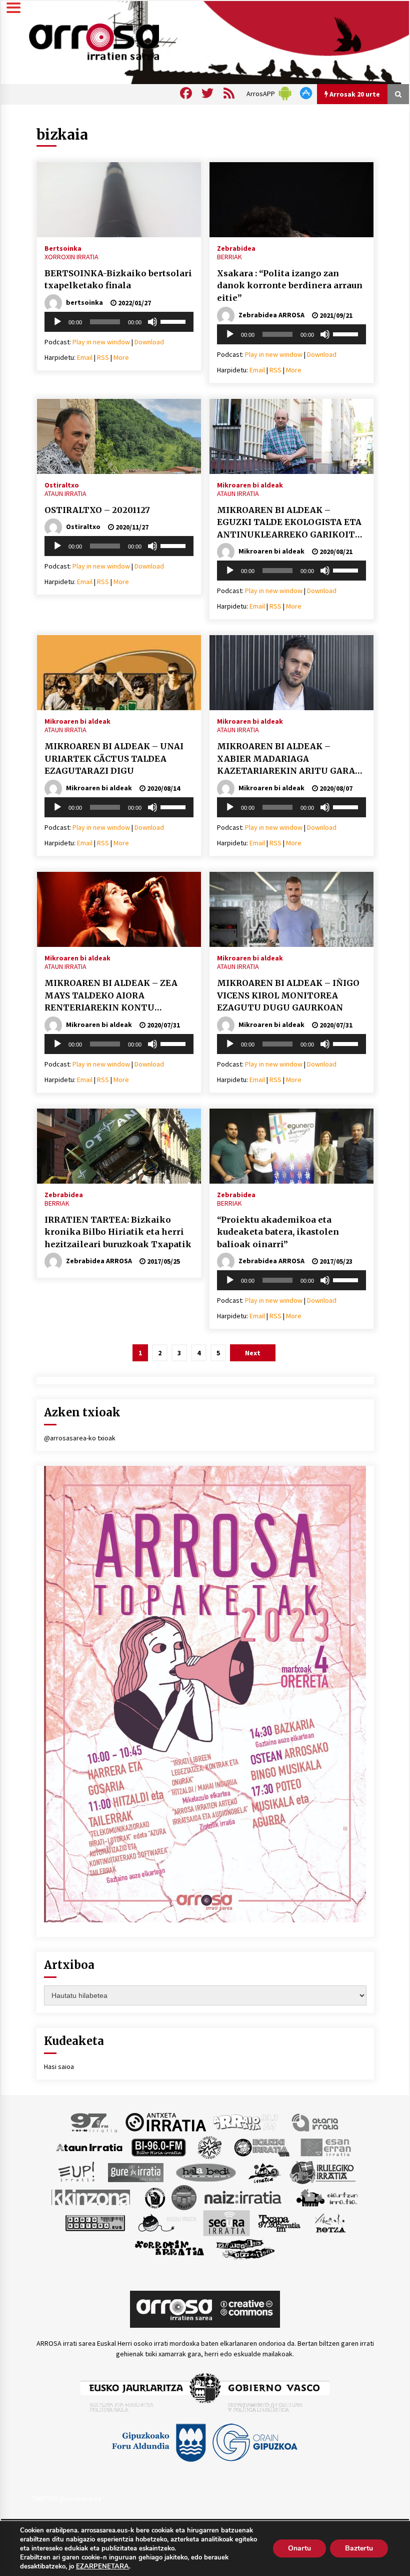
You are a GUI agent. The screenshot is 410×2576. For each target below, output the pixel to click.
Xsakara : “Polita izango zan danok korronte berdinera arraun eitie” (290, 286)
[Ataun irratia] (89, 2147)
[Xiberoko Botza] (330, 2222)
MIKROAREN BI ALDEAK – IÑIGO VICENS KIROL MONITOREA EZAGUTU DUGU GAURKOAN (288, 995)
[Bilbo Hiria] (158, 2147)
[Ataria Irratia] (316, 2122)
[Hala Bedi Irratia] (206, 2172)
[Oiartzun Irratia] (327, 2197)
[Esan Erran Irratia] (325, 2147)
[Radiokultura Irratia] (95, 2222)
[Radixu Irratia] (167, 2222)
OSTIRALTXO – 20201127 (97, 510)
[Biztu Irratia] (210, 2147)
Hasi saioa (59, 2067)
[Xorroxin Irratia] (169, 2248)
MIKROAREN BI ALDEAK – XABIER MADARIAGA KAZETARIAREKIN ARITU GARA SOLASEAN (286, 759)
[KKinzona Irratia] (91, 2197)
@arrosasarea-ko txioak (80, 1438)
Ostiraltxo (62, 484)
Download (149, 342)
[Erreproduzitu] (57, 322)
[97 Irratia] (94, 2122)
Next (253, 1353)
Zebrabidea (236, 248)
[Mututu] (152, 322)
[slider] (174, 321)
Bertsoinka (63, 248)
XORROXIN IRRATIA (71, 257)
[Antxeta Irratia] (166, 2122)
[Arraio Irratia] (246, 2122)
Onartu (299, 2548)
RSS (103, 357)
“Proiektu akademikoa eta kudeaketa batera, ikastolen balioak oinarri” (278, 1232)
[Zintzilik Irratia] (246, 2248)
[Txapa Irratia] (279, 2222)
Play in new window (101, 342)
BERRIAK (229, 257)
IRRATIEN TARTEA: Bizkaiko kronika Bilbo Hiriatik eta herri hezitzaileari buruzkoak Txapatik (118, 1232)
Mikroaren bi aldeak (250, 484)
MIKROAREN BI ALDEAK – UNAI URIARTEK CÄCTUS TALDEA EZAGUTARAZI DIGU (114, 758)
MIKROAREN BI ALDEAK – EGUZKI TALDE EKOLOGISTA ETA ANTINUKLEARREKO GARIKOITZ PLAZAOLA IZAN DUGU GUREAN (289, 523)
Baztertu (359, 2548)
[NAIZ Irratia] (243, 2197)
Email (85, 357)
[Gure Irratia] (135, 2172)
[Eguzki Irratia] (261, 2147)
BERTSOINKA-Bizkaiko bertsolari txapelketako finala (118, 280)
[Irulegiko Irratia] (322, 2172)
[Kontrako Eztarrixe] (154, 2197)
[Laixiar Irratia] (184, 2197)
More (121, 357)
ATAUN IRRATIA (65, 493)
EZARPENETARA (102, 2566)
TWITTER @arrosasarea (67, 2498)
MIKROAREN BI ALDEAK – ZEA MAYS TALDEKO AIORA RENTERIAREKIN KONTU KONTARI (111, 996)
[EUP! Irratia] (77, 2172)
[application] (119, 322)
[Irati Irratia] (265, 2172)
